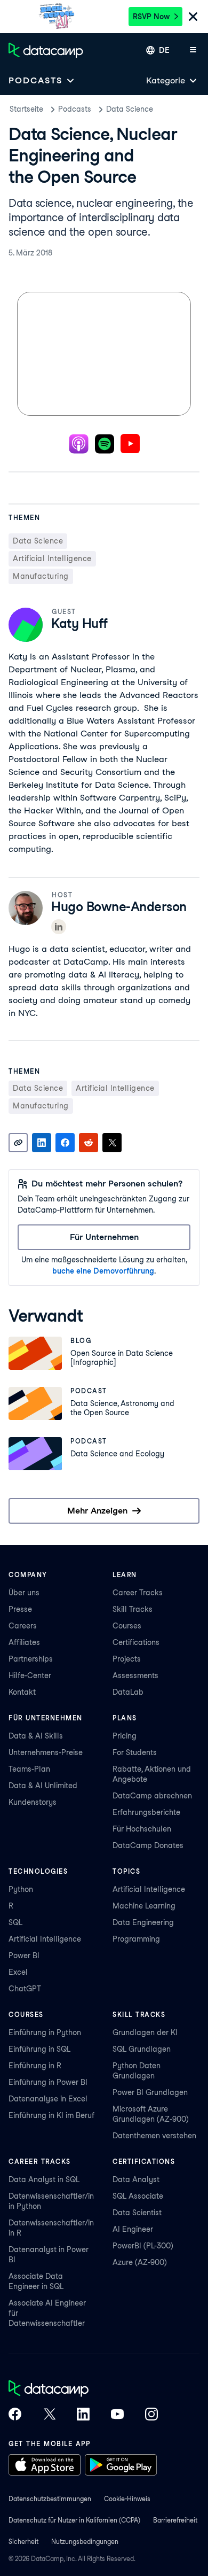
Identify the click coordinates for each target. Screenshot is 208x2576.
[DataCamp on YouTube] (117, 2415)
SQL (15, 1922)
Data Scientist (137, 2213)
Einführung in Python (45, 2032)
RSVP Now (151, 17)
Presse (20, 1609)
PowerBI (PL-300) (143, 2246)
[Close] (193, 17)
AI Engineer (133, 2229)
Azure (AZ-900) (140, 2262)
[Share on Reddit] (89, 1143)
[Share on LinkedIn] (42, 1143)
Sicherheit (23, 2542)
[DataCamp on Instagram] (151, 2415)
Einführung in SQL (39, 2049)
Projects (127, 1659)
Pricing (125, 1736)
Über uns (24, 1593)
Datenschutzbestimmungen (50, 2499)
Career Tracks (138, 1593)
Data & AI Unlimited (43, 1786)
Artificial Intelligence (45, 1939)
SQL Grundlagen (142, 2049)
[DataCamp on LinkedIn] (83, 2415)
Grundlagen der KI (145, 2032)
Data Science (130, 109)
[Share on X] (112, 1143)
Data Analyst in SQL (44, 2179)
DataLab (128, 1692)
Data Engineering (143, 1922)
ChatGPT (25, 1989)
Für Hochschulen (142, 1829)
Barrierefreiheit (175, 2520)
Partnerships (31, 1659)
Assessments (135, 1675)
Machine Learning (144, 1906)
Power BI (24, 1956)
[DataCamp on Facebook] (15, 2415)
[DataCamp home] (83, 2389)
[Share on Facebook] (65, 1143)
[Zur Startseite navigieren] (46, 50)
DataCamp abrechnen (152, 1796)
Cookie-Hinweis (127, 2499)
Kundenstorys (33, 1802)
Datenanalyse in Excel (48, 2099)
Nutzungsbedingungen (85, 2542)
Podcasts (75, 109)
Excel (18, 1972)
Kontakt (22, 1692)
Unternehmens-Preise (46, 1752)
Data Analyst (136, 2179)
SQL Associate (138, 2196)
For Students (135, 1752)
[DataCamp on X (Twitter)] (49, 2415)
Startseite (26, 109)
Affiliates (24, 1642)
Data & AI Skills (36, 1736)
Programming (136, 1939)
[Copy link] (18, 1143)
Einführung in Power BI (48, 2082)
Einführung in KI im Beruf (51, 2115)
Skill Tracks (133, 1609)
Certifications (136, 1642)
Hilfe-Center (30, 1675)
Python (21, 1889)
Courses (127, 1626)
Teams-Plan (29, 1769)
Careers (23, 1626)
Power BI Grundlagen (150, 2092)
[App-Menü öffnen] (193, 50)
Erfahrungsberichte (146, 1812)
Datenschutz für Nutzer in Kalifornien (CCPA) (74, 2520)
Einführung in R (35, 2066)
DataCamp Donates (148, 1845)
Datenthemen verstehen (154, 2136)
